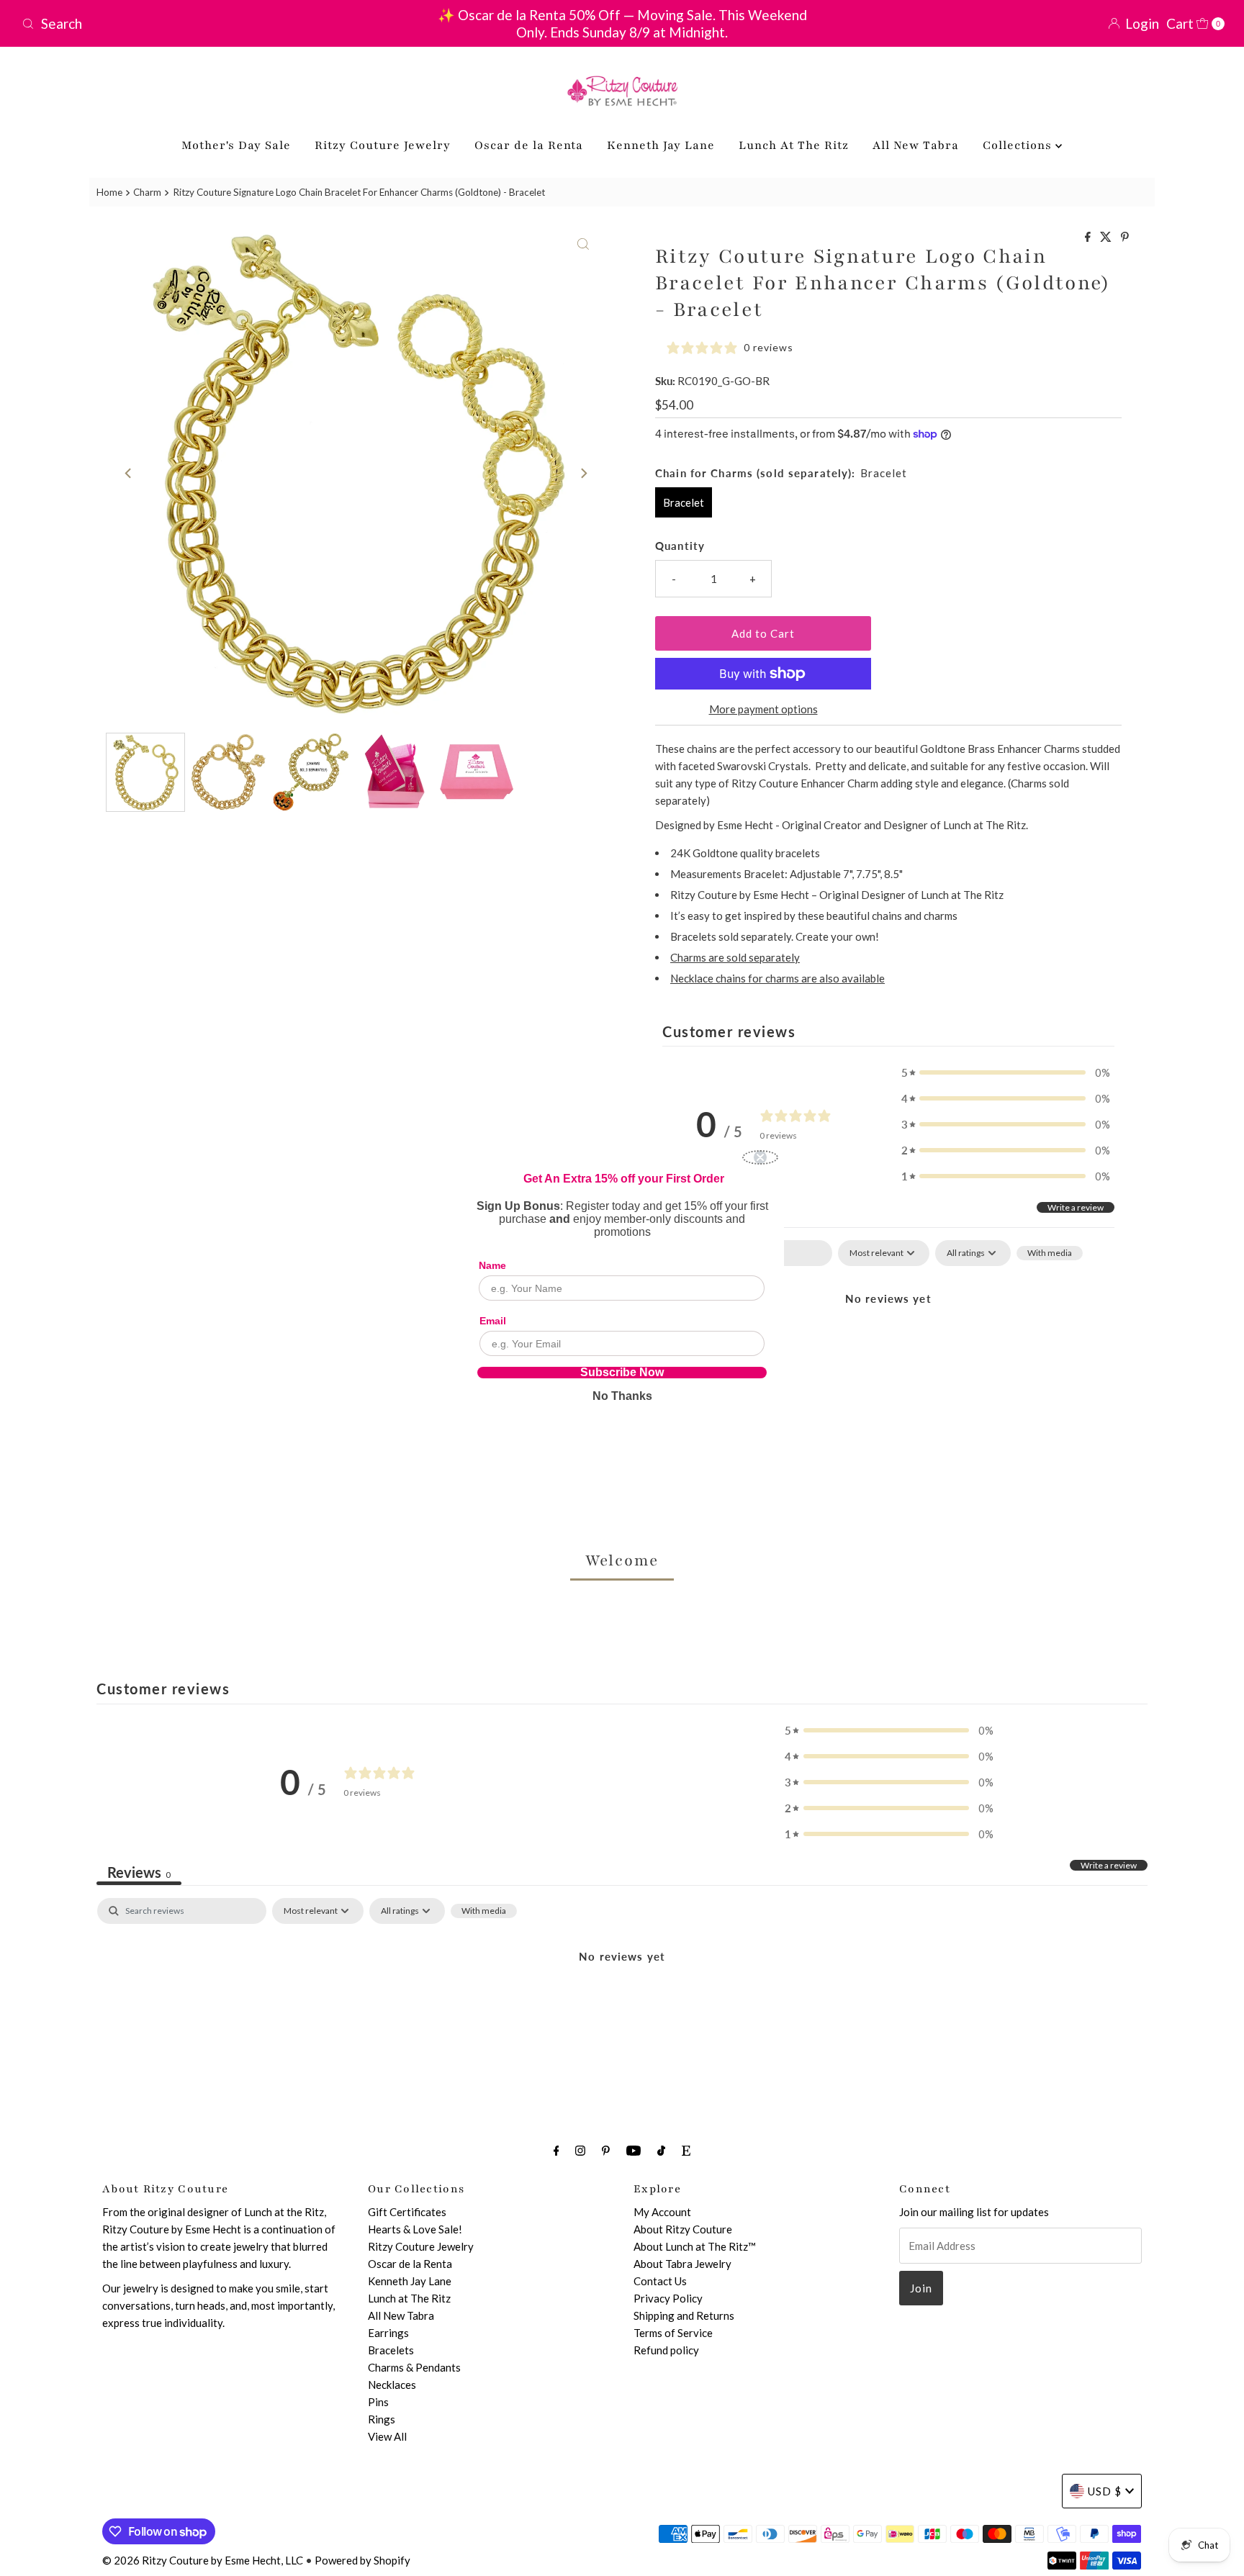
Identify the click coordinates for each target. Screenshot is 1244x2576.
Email (493, 1321)
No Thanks (622, 1396)
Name (492, 1265)
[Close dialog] (760, 1157)
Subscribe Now (622, 1373)
